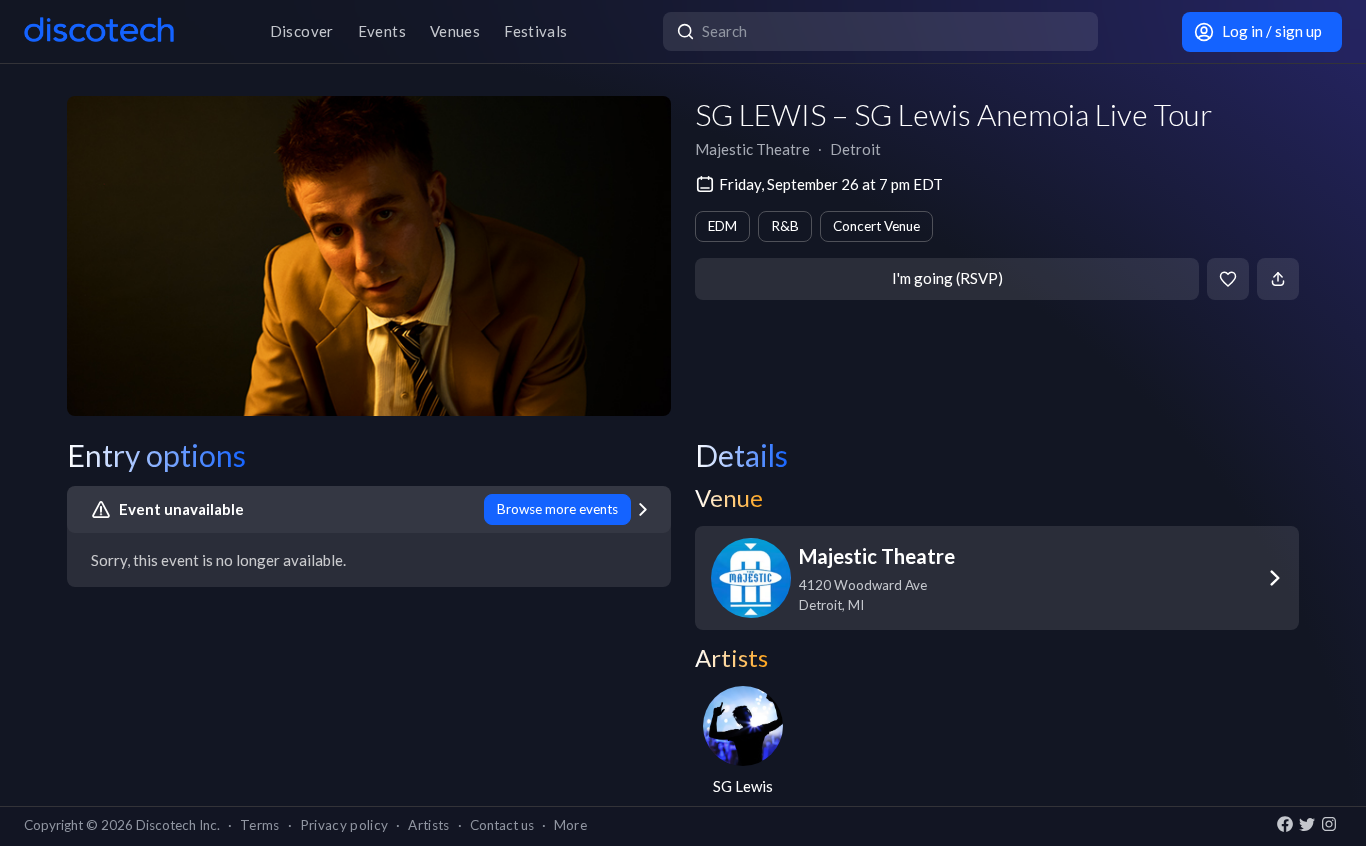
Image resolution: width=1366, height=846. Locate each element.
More (570, 825)
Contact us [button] (502, 825)
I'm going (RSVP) (947, 278)
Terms (260, 825)
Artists (428, 825)
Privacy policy (344, 825)
